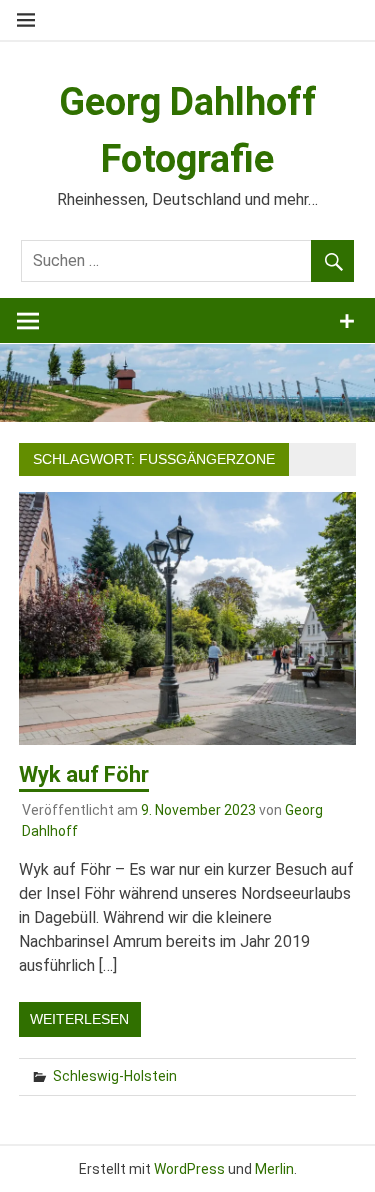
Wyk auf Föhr (84, 774)
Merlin (274, 1169)
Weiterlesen (79, 1019)
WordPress (189, 1169)
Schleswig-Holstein (115, 1076)
